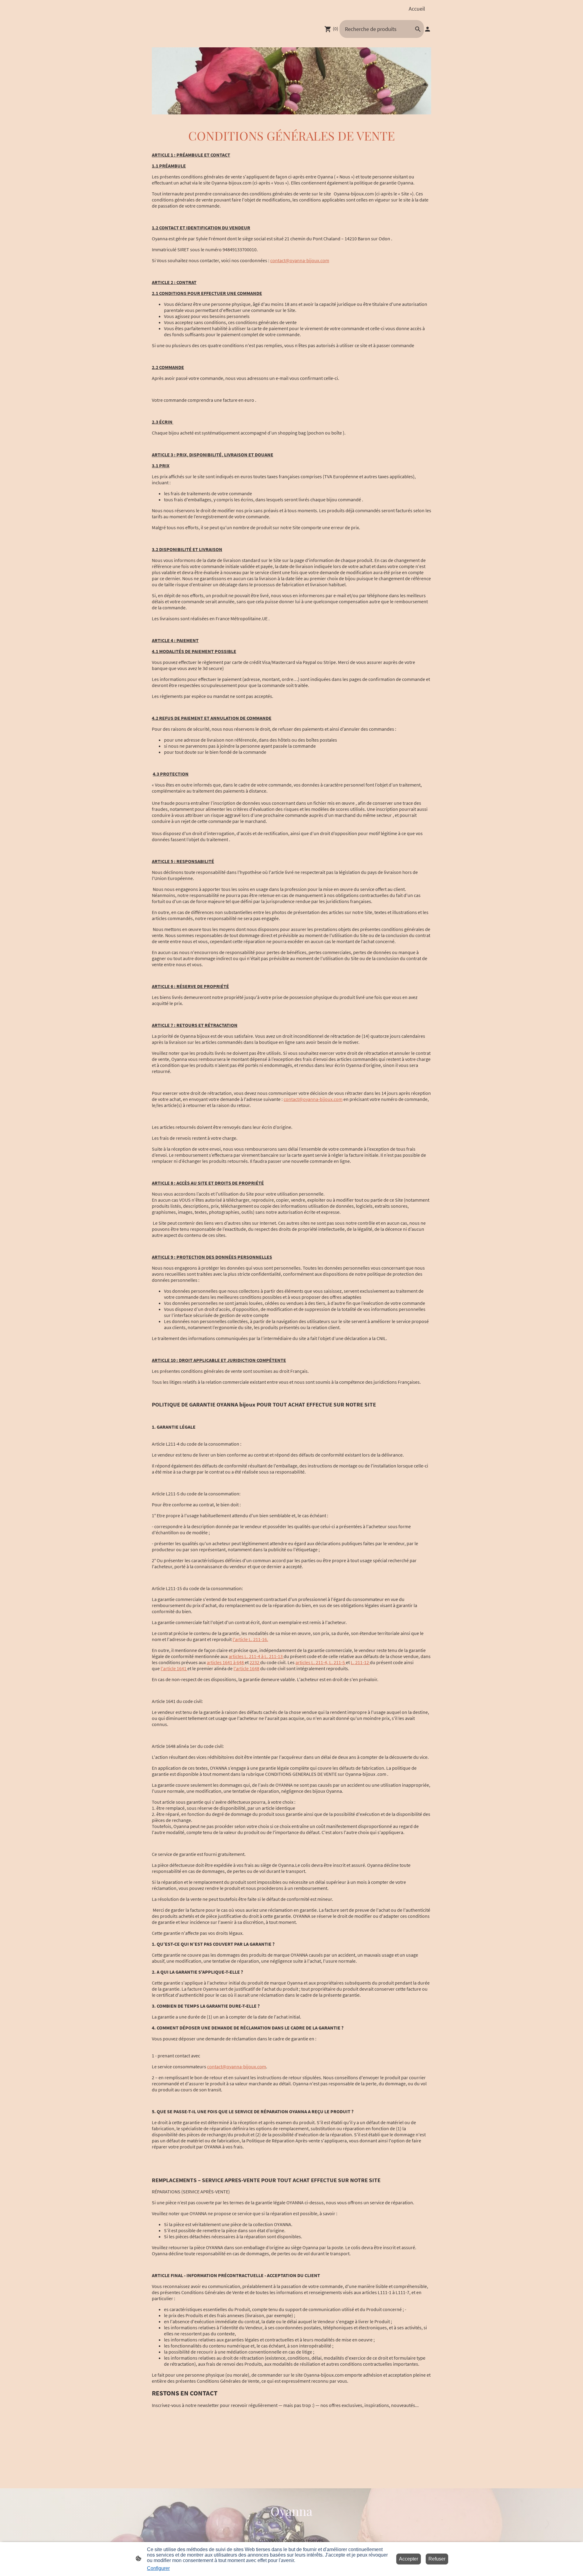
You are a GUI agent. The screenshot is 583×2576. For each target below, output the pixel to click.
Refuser (437, 2559)
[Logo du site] (292, 2525)
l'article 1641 (174, 1668)
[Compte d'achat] (428, 29)
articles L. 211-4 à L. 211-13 (256, 1656)
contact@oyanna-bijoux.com (300, 260)
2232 (255, 1662)
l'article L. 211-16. (250, 1639)
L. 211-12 (360, 1662)
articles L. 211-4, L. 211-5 (321, 1662)
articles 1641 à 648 (226, 1662)
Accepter (409, 2559)
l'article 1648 (246, 1668)
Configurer (158, 2568)
